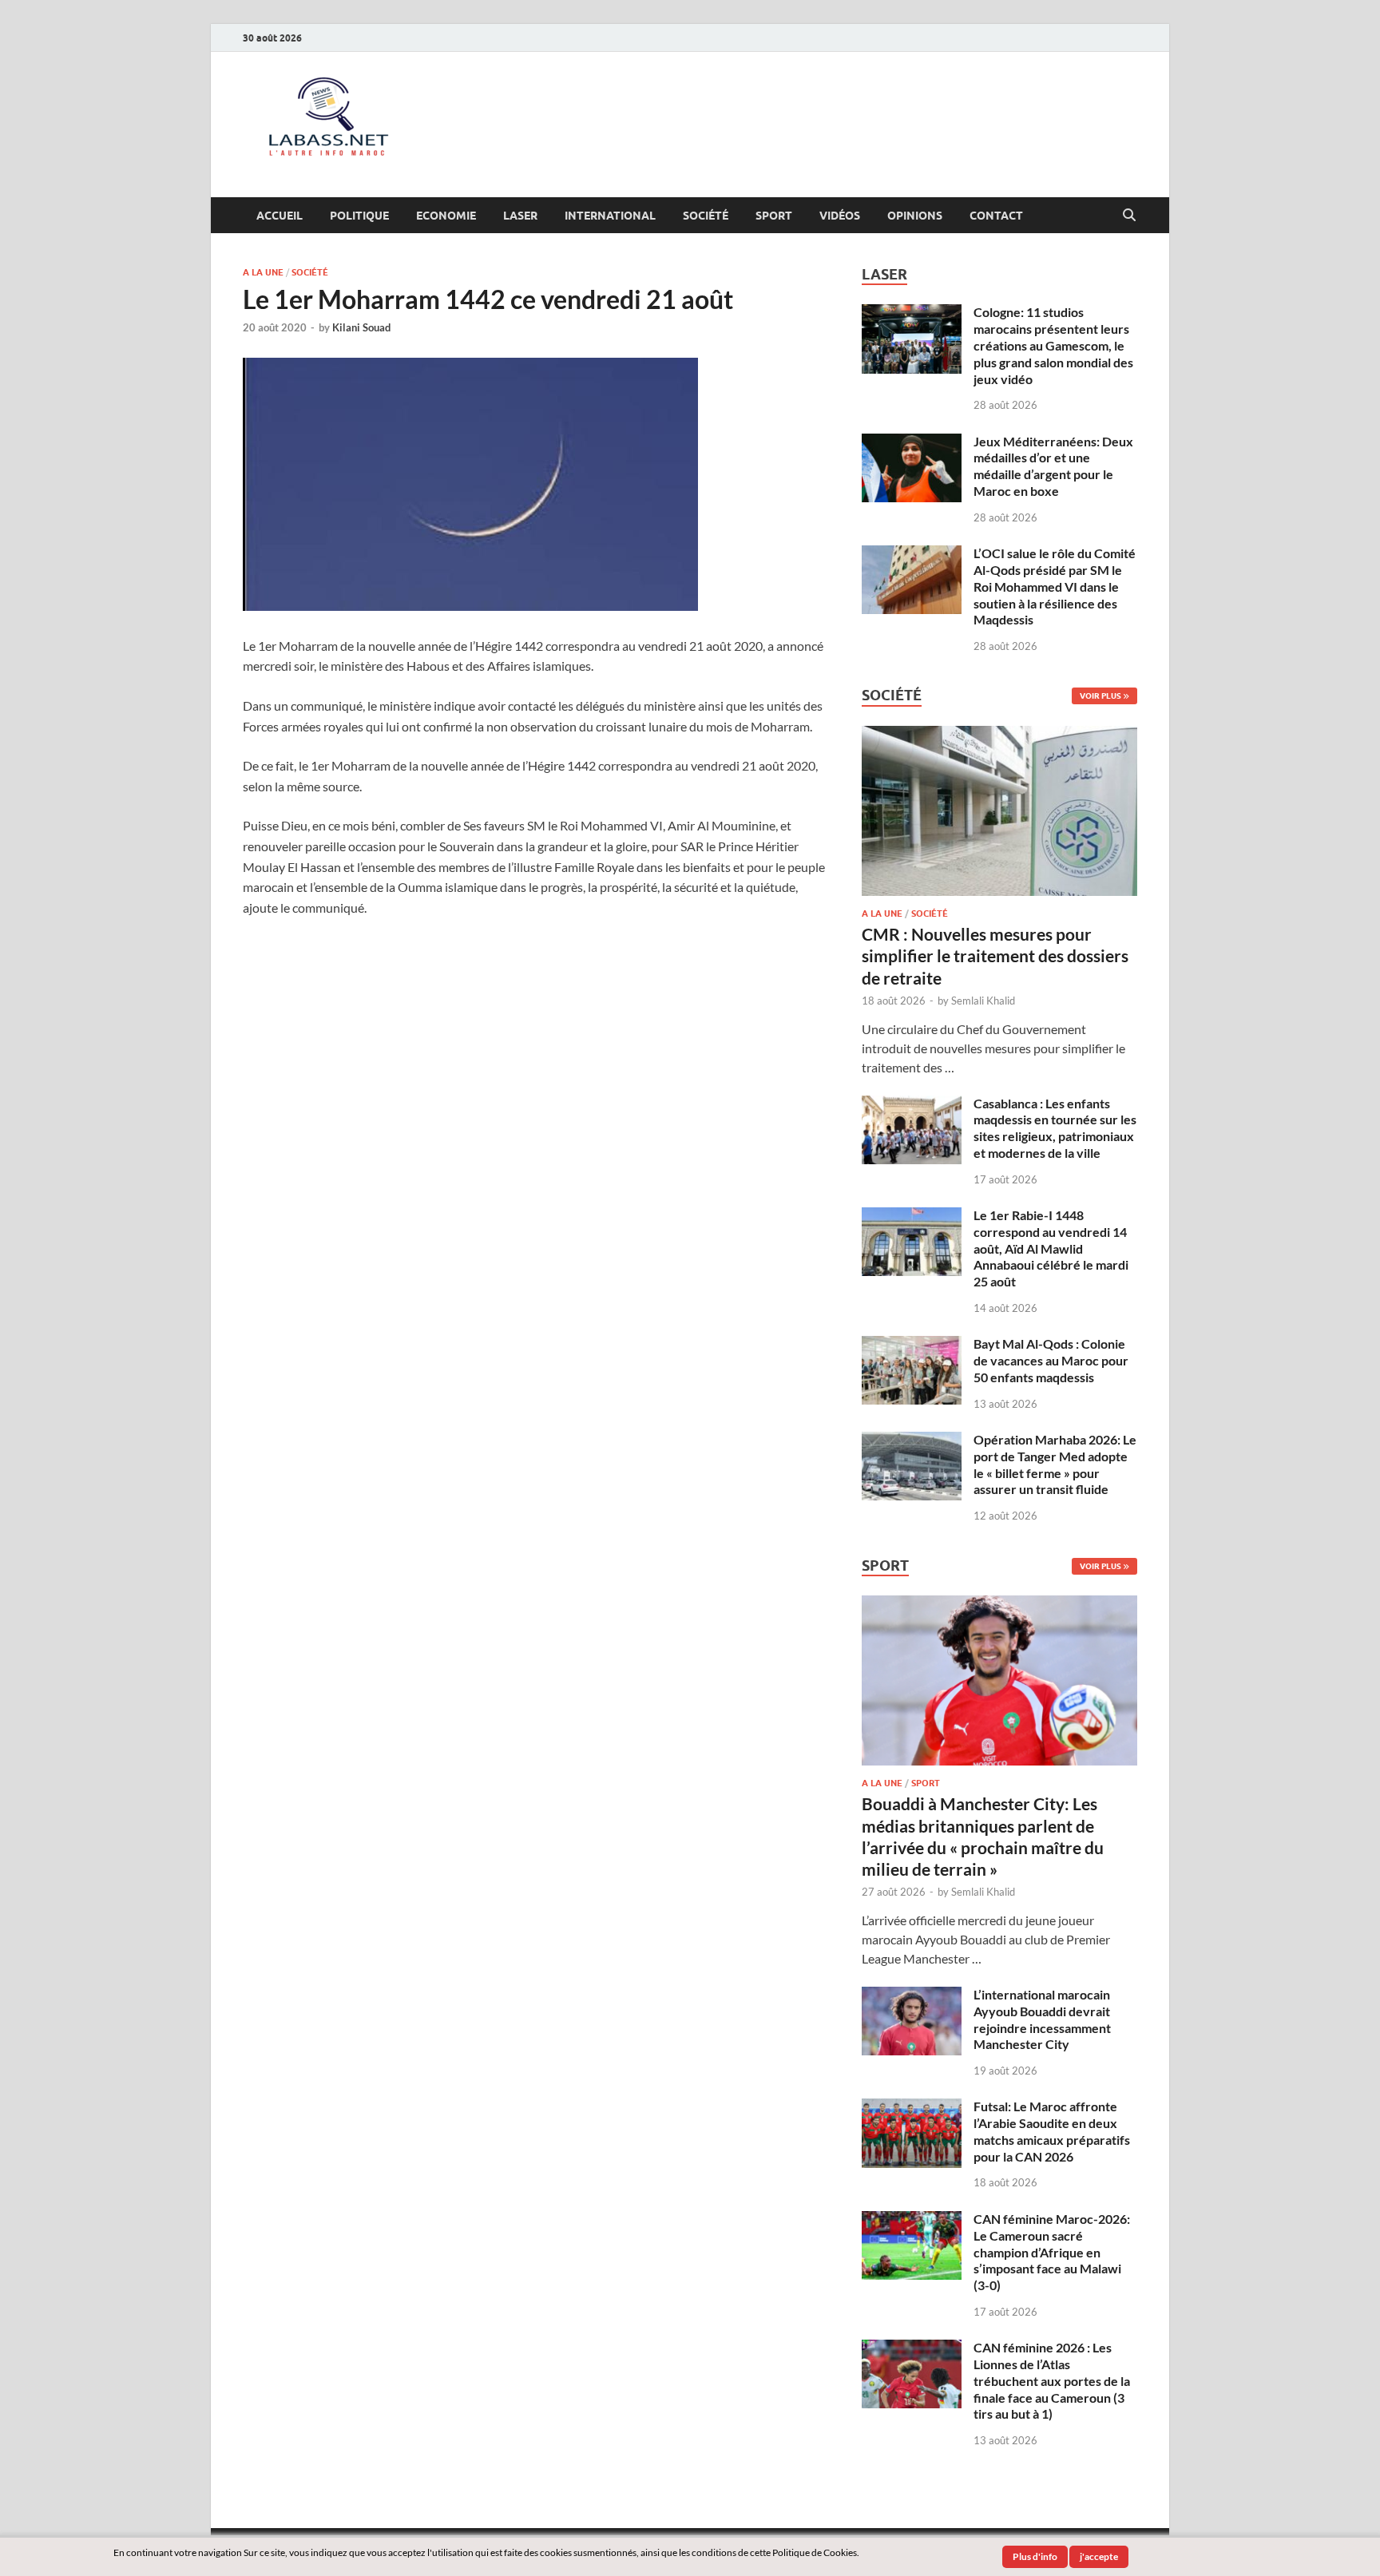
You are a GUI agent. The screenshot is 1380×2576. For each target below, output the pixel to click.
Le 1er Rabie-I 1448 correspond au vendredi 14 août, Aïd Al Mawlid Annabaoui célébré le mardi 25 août (1051, 1248)
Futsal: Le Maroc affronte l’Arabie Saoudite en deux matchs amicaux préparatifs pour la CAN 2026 (1052, 2131)
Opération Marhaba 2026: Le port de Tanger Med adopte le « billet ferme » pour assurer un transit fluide (1055, 1464)
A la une (263, 272)
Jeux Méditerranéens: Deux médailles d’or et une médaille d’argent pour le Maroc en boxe (1053, 466)
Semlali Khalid (983, 1001)
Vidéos (840, 216)
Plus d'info (1035, 2556)
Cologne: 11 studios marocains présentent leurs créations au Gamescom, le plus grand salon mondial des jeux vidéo (1053, 345)
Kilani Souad (361, 327)
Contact (996, 216)
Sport (774, 216)
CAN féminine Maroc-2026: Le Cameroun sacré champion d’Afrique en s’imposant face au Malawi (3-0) (1052, 2252)
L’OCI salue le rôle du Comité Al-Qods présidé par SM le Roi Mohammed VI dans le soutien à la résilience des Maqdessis (1055, 586)
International (610, 216)
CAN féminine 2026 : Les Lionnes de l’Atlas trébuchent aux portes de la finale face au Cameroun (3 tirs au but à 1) (1052, 2380)
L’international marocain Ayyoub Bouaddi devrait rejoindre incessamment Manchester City (1042, 2019)
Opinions (915, 216)
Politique (359, 216)
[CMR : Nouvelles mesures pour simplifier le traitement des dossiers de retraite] (999, 735)
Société (706, 216)
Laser (520, 216)
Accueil (280, 216)
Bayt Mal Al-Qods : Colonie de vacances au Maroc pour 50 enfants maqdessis (1051, 1360)
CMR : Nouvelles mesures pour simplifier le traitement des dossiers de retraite (995, 956)
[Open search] (1129, 216)
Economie (446, 216)
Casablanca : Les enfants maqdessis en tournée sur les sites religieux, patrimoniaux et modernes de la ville (1055, 1128)
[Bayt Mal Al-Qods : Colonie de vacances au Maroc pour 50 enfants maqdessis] (912, 1345)
